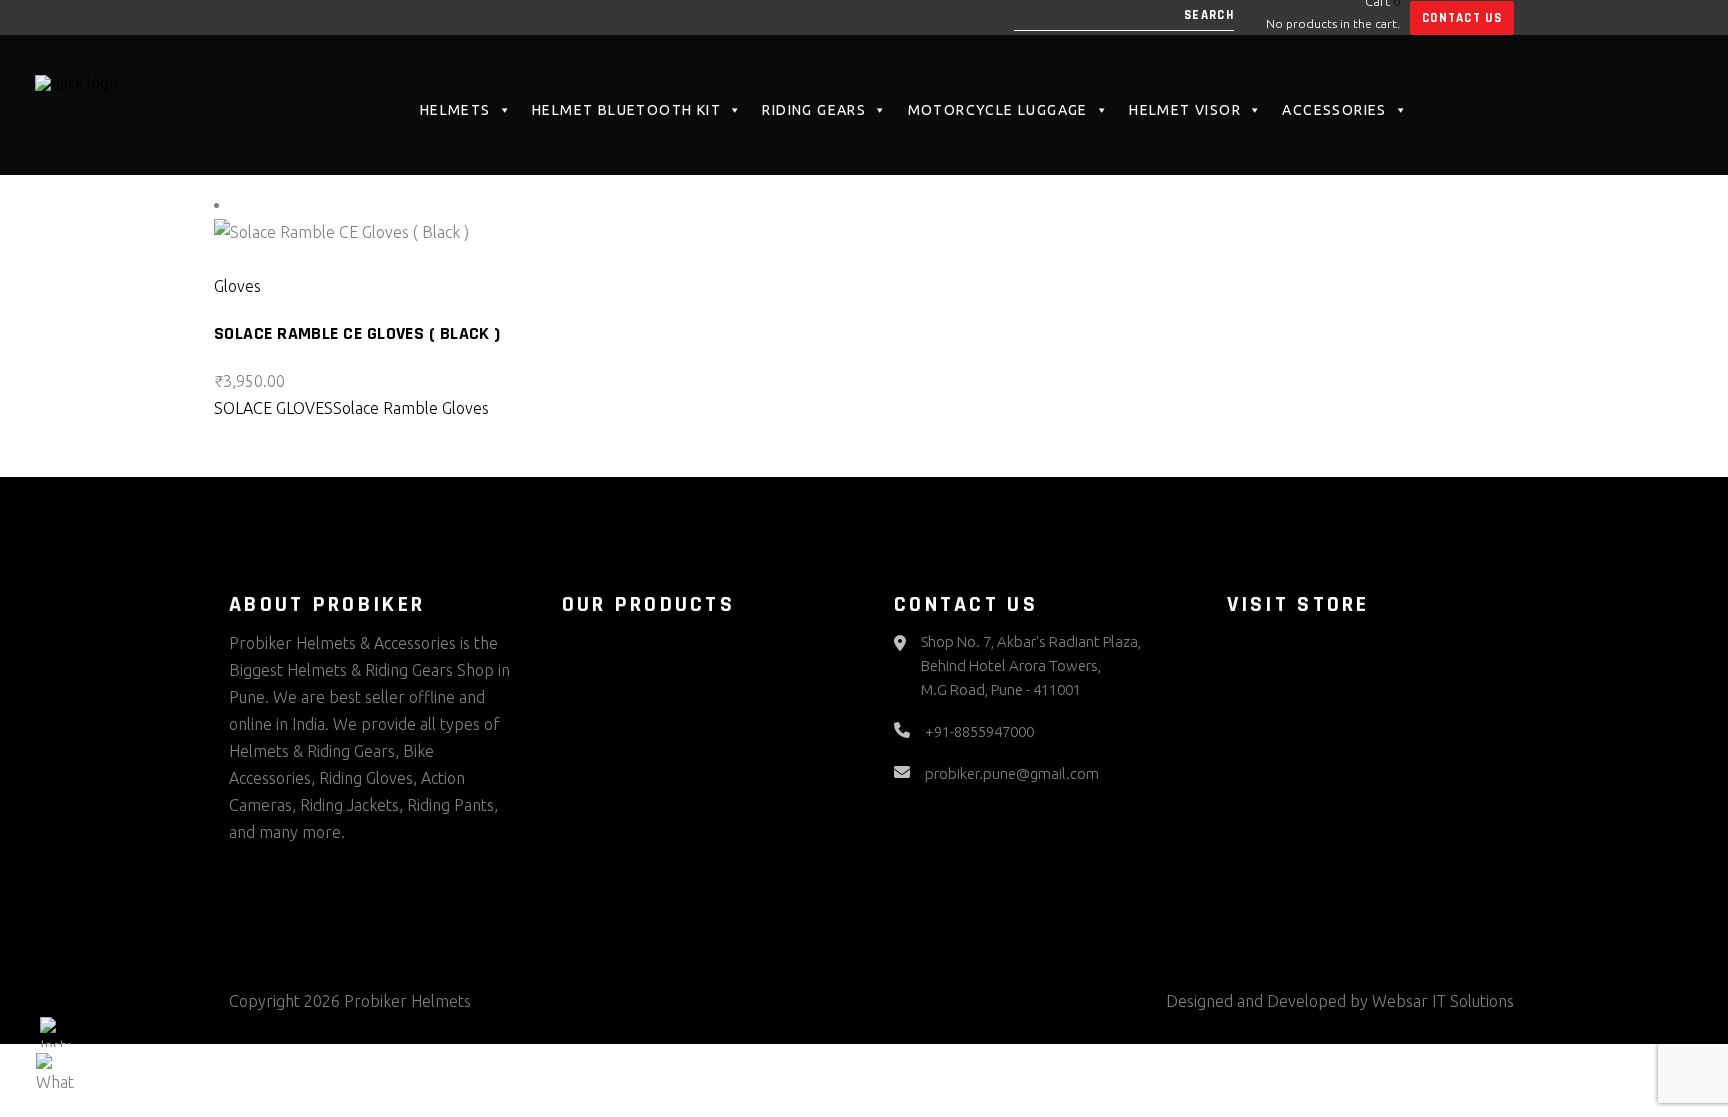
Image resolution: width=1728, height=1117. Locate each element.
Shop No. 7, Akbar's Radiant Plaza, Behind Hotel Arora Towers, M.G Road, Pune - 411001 (1031, 665)
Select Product (281, 259)
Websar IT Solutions (1443, 1001)
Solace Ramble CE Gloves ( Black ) (357, 333)
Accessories (1334, 110)
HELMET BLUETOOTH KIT (626, 110)
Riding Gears (814, 110)
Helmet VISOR (1185, 110)
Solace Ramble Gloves (411, 408)
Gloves (237, 286)
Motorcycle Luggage (998, 110)
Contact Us (1462, 18)
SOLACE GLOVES (273, 408)
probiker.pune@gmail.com (1012, 773)
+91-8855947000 (979, 731)
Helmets (455, 110)
